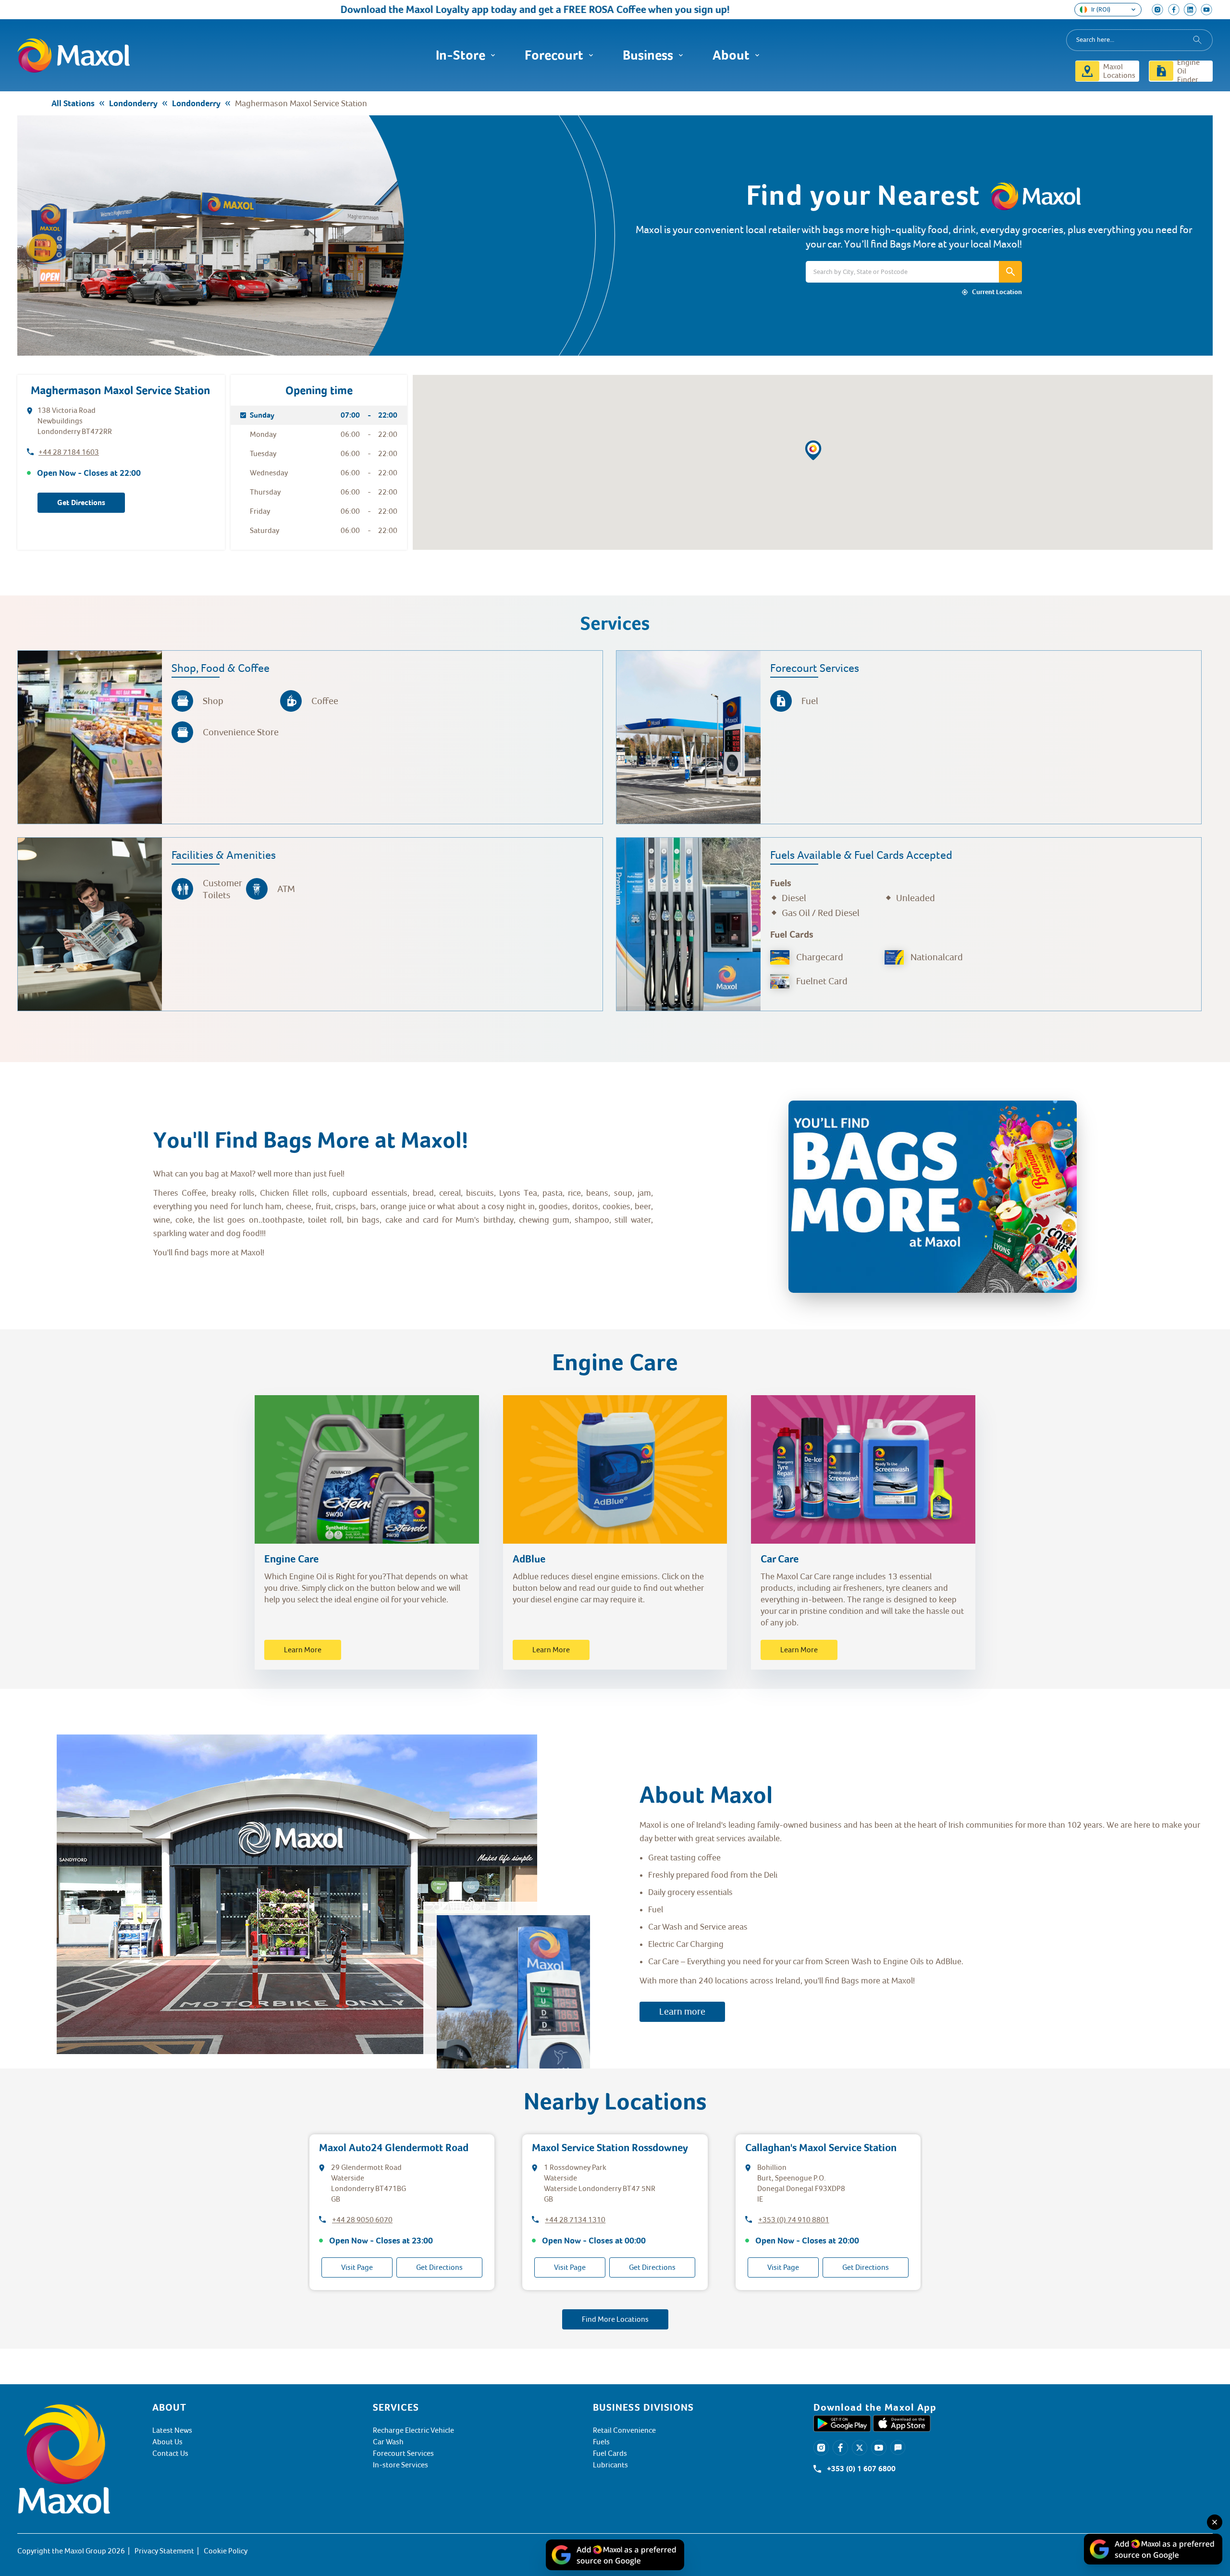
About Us (167, 2442)
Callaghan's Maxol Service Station (821, 2148)
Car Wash (388, 2442)
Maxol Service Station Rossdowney (610, 2148)
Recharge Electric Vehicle (413, 2430)
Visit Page (357, 2267)
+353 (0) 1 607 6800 (861, 2469)
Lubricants (610, 2465)
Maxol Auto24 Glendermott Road (394, 2148)
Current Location (997, 292)
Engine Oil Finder (1188, 71)
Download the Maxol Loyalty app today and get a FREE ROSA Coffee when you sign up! (436, 9)
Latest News (172, 2430)
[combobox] (1139, 40)
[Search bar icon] (1010, 272)
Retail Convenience (624, 2430)
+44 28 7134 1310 (575, 2220)
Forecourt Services (403, 2453)
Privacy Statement (164, 2551)
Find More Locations (615, 2319)
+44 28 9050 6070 (362, 2220)
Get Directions (81, 503)
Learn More (303, 1650)
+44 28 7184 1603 (69, 452)
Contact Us (170, 2453)
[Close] (1215, 2522)
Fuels (601, 2442)
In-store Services (400, 2465)
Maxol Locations (1119, 71)
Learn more (682, 2012)
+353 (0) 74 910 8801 (794, 2220)
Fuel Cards (610, 2453)
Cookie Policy (226, 2551)
